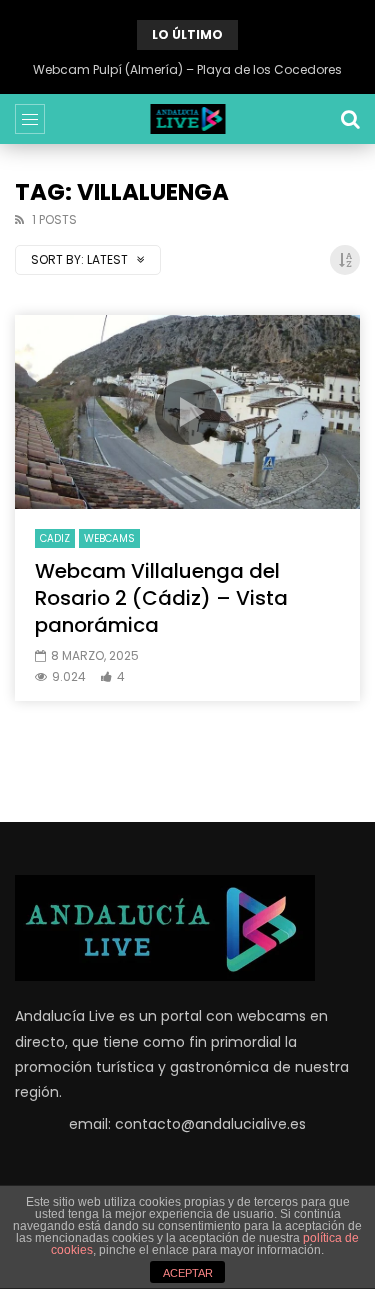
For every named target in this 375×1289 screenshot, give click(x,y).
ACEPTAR (188, 1273)
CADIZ (55, 538)
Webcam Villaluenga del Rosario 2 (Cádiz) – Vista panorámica (161, 598)
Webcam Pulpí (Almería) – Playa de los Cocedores (187, 69)
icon (188, 412)
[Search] (350, 119)
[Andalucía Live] (187, 119)
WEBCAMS (109, 538)
